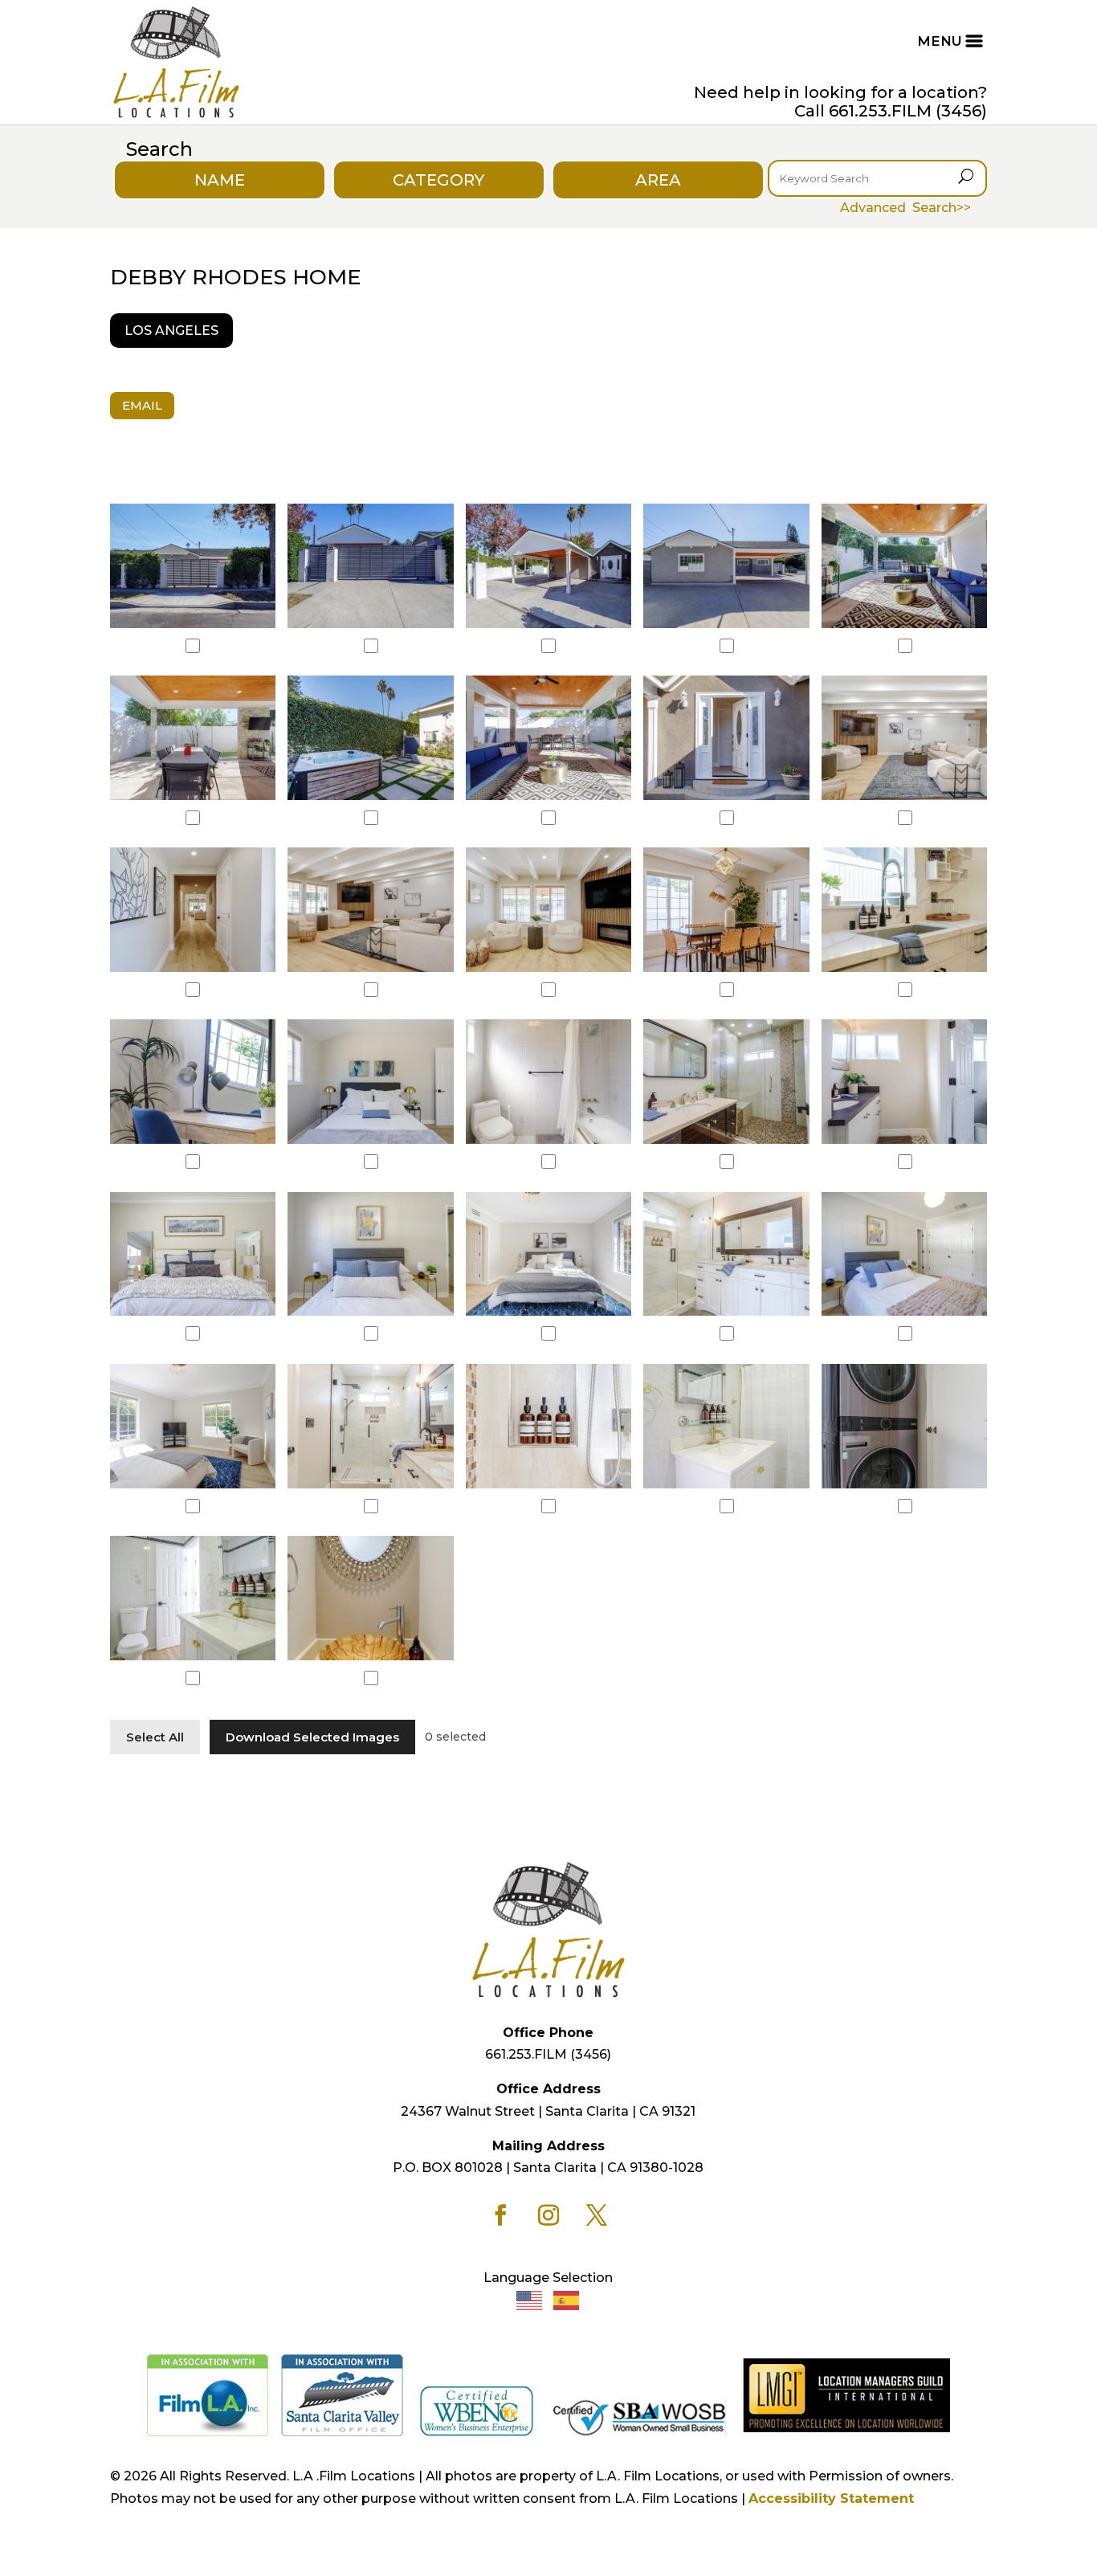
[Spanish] (567, 2299)
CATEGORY (438, 180)
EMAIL (142, 405)
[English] (530, 2299)
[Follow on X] (597, 2215)
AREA (658, 180)
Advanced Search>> (905, 208)
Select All (155, 1737)
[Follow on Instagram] (548, 2215)
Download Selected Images (312, 1737)
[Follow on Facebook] (500, 2215)
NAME (220, 180)
